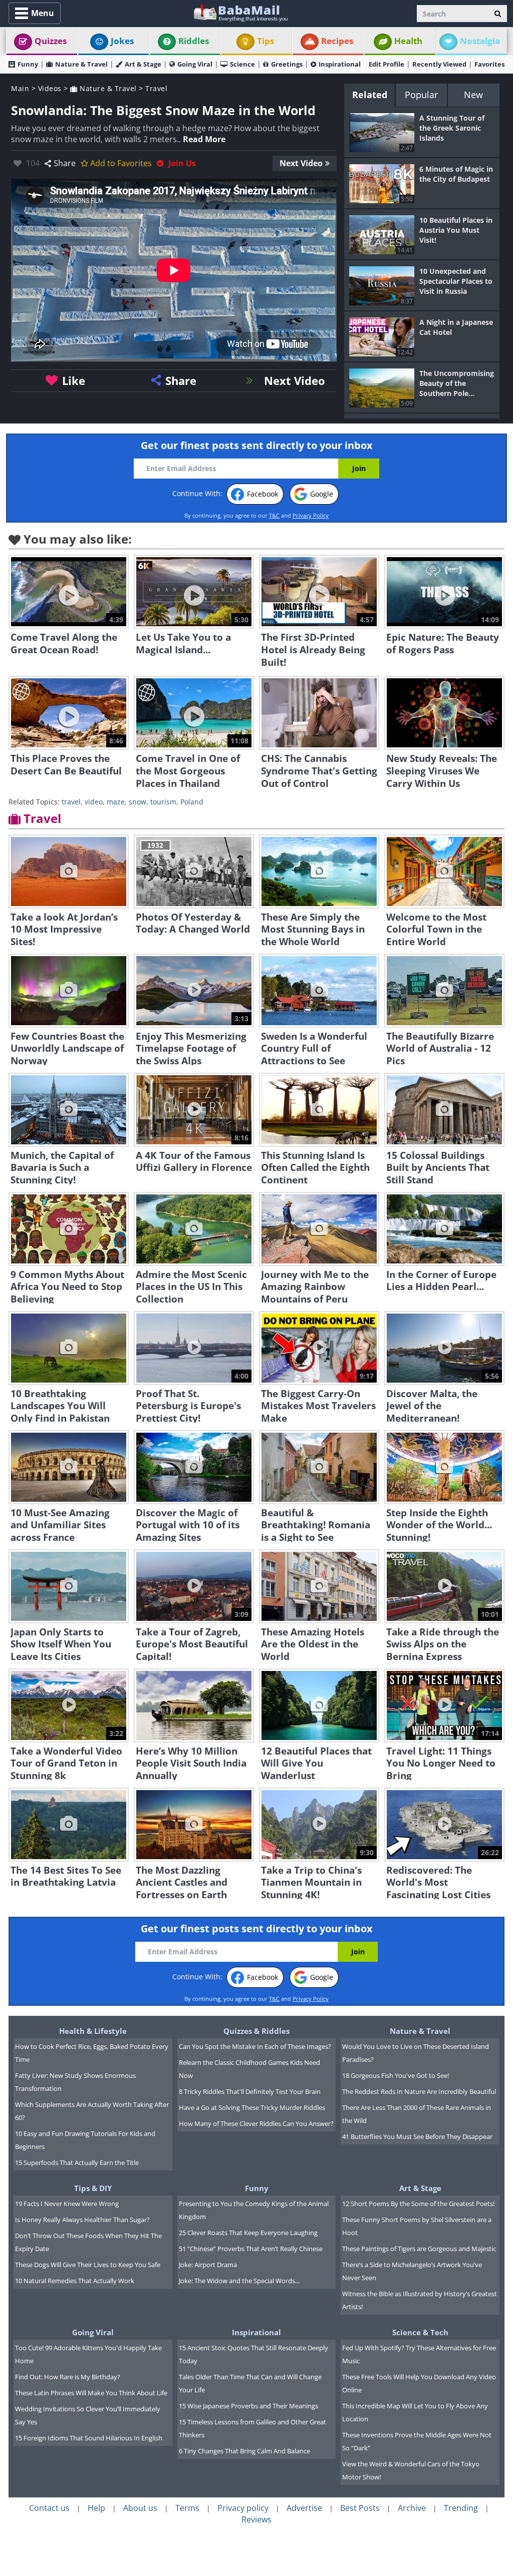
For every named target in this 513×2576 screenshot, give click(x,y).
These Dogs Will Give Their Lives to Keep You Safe (88, 2265)
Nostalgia (480, 41)
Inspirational (340, 64)
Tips (266, 41)
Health (408, 41)
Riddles (194, 41)
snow (138, 802)
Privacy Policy (311, 515)
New (473, 95)
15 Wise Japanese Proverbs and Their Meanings (248, 2406)
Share (65, 163)
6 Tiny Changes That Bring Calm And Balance (244, 2451)
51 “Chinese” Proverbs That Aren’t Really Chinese (251, 2249)
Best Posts (360, 2508)
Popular (421, 95)
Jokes (122, 41)
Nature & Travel (81, 64)
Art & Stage (143, 64)
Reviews (256, 2519)
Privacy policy (243, 2508)
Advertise (304, 2508)
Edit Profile (387, 64)
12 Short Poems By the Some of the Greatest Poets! (418, 2204)
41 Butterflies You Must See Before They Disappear (417, 2136)
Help (96, 2508)
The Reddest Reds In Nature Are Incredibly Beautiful (419, 2091)
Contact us (49, 2508)
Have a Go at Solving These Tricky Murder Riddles (252, 2107)
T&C (274, 515)
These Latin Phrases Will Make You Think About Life (91, 2393)
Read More (204, 139)
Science (242, 64)
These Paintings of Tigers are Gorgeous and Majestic (419, 2249)
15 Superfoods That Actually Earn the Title (77, 2163)
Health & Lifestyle (93, 2031)
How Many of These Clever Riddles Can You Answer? (256, 2123)
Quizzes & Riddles (256, 2031)
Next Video (301, 163)
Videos (50, 88)
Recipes (337, 41)
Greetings (287, 64)
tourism (163, 802)
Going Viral (195, 64)
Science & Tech (420, 2332)
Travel (156, 88)
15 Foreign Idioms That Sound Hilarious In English (89, 2438)
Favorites (489, 64)
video (94, 802)
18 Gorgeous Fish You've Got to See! (396, 2075)
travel (71, 802)
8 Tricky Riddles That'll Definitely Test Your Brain (250, 2091)
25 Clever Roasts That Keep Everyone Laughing (248, 2233)
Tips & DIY (93, 2188)
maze (116, 802)
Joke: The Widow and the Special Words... (239, 2281)
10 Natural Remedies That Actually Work (75, 2281)
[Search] (498, 14)
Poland (192, 802)
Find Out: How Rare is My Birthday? (68, 2377)
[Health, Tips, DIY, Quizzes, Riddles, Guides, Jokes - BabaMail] (240, 12)
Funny (28, 64)
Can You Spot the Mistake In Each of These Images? (255, 2046)
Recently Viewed (439, 64)
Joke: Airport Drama (208, 2265)
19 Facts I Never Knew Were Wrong (67, 2204)
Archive (412, 2508)
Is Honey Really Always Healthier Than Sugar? (82, 2220)
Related (370, 95)
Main (20, 88)
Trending (461, 2508)
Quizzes (51, 41)
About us (140, 2508)
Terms (187, 2508)
